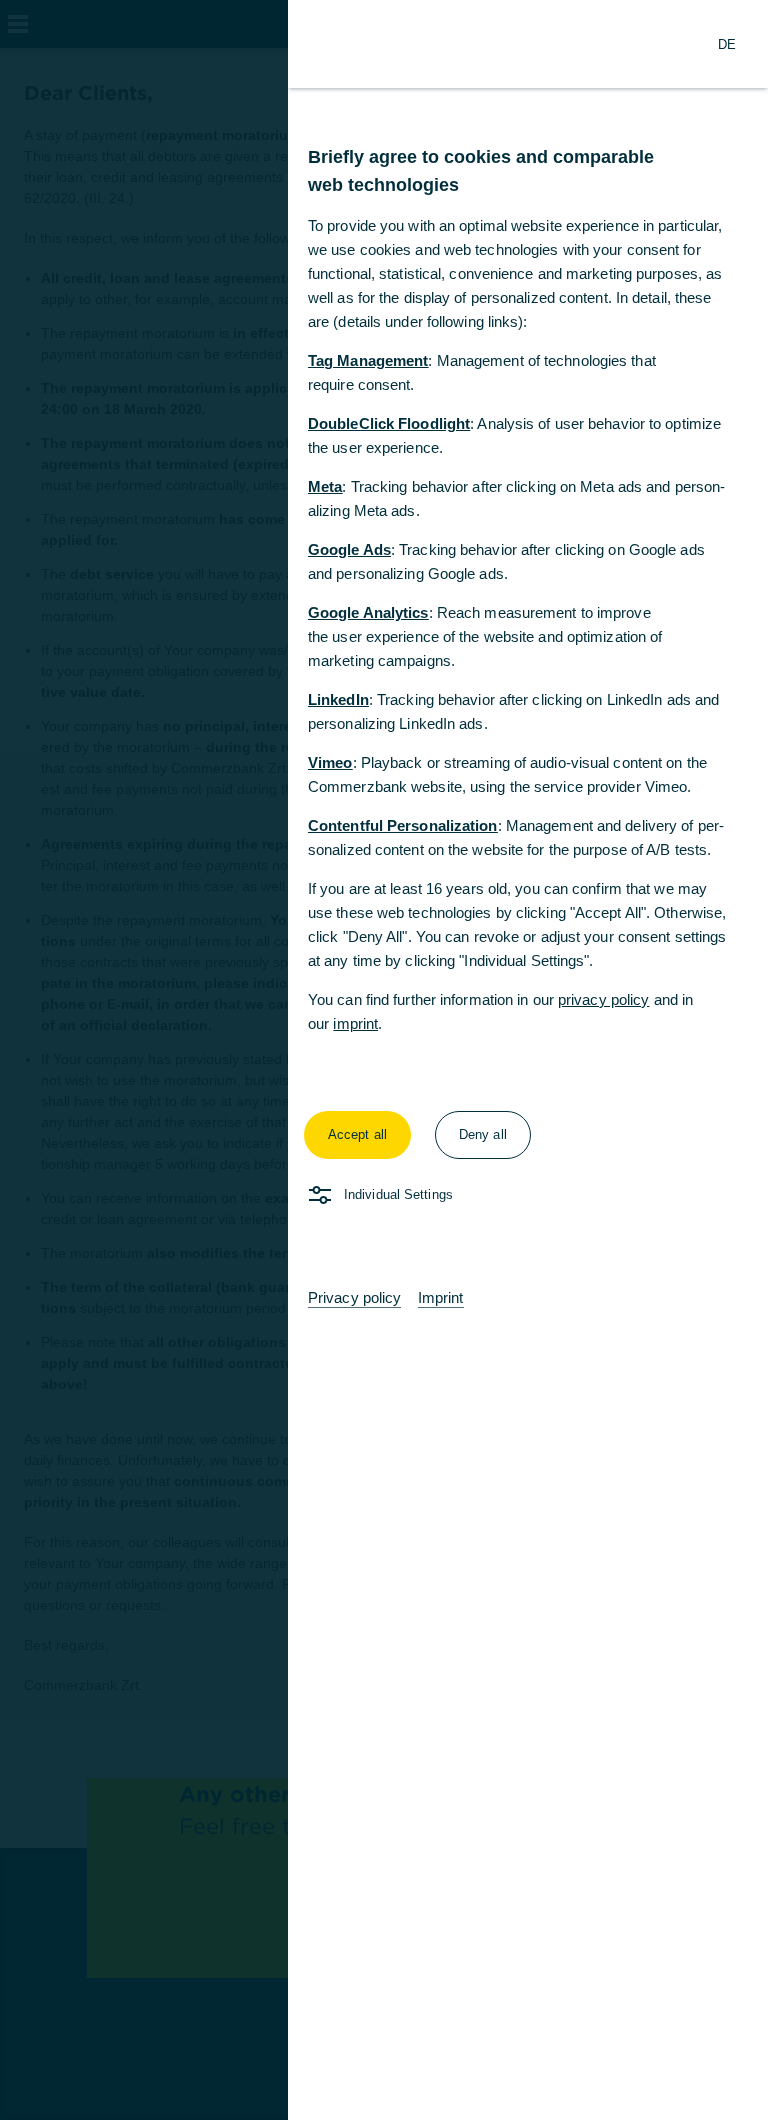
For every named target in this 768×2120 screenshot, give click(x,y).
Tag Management (368, 360)
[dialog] (384, 1060)
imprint (355, 1023)
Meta (325, 486)
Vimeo (330, 762)
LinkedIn (338, 699)
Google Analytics (368, 612)
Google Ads (349, 549)
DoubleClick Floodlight (389, 423)
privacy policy (603, 999)
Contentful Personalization (403, 825)
